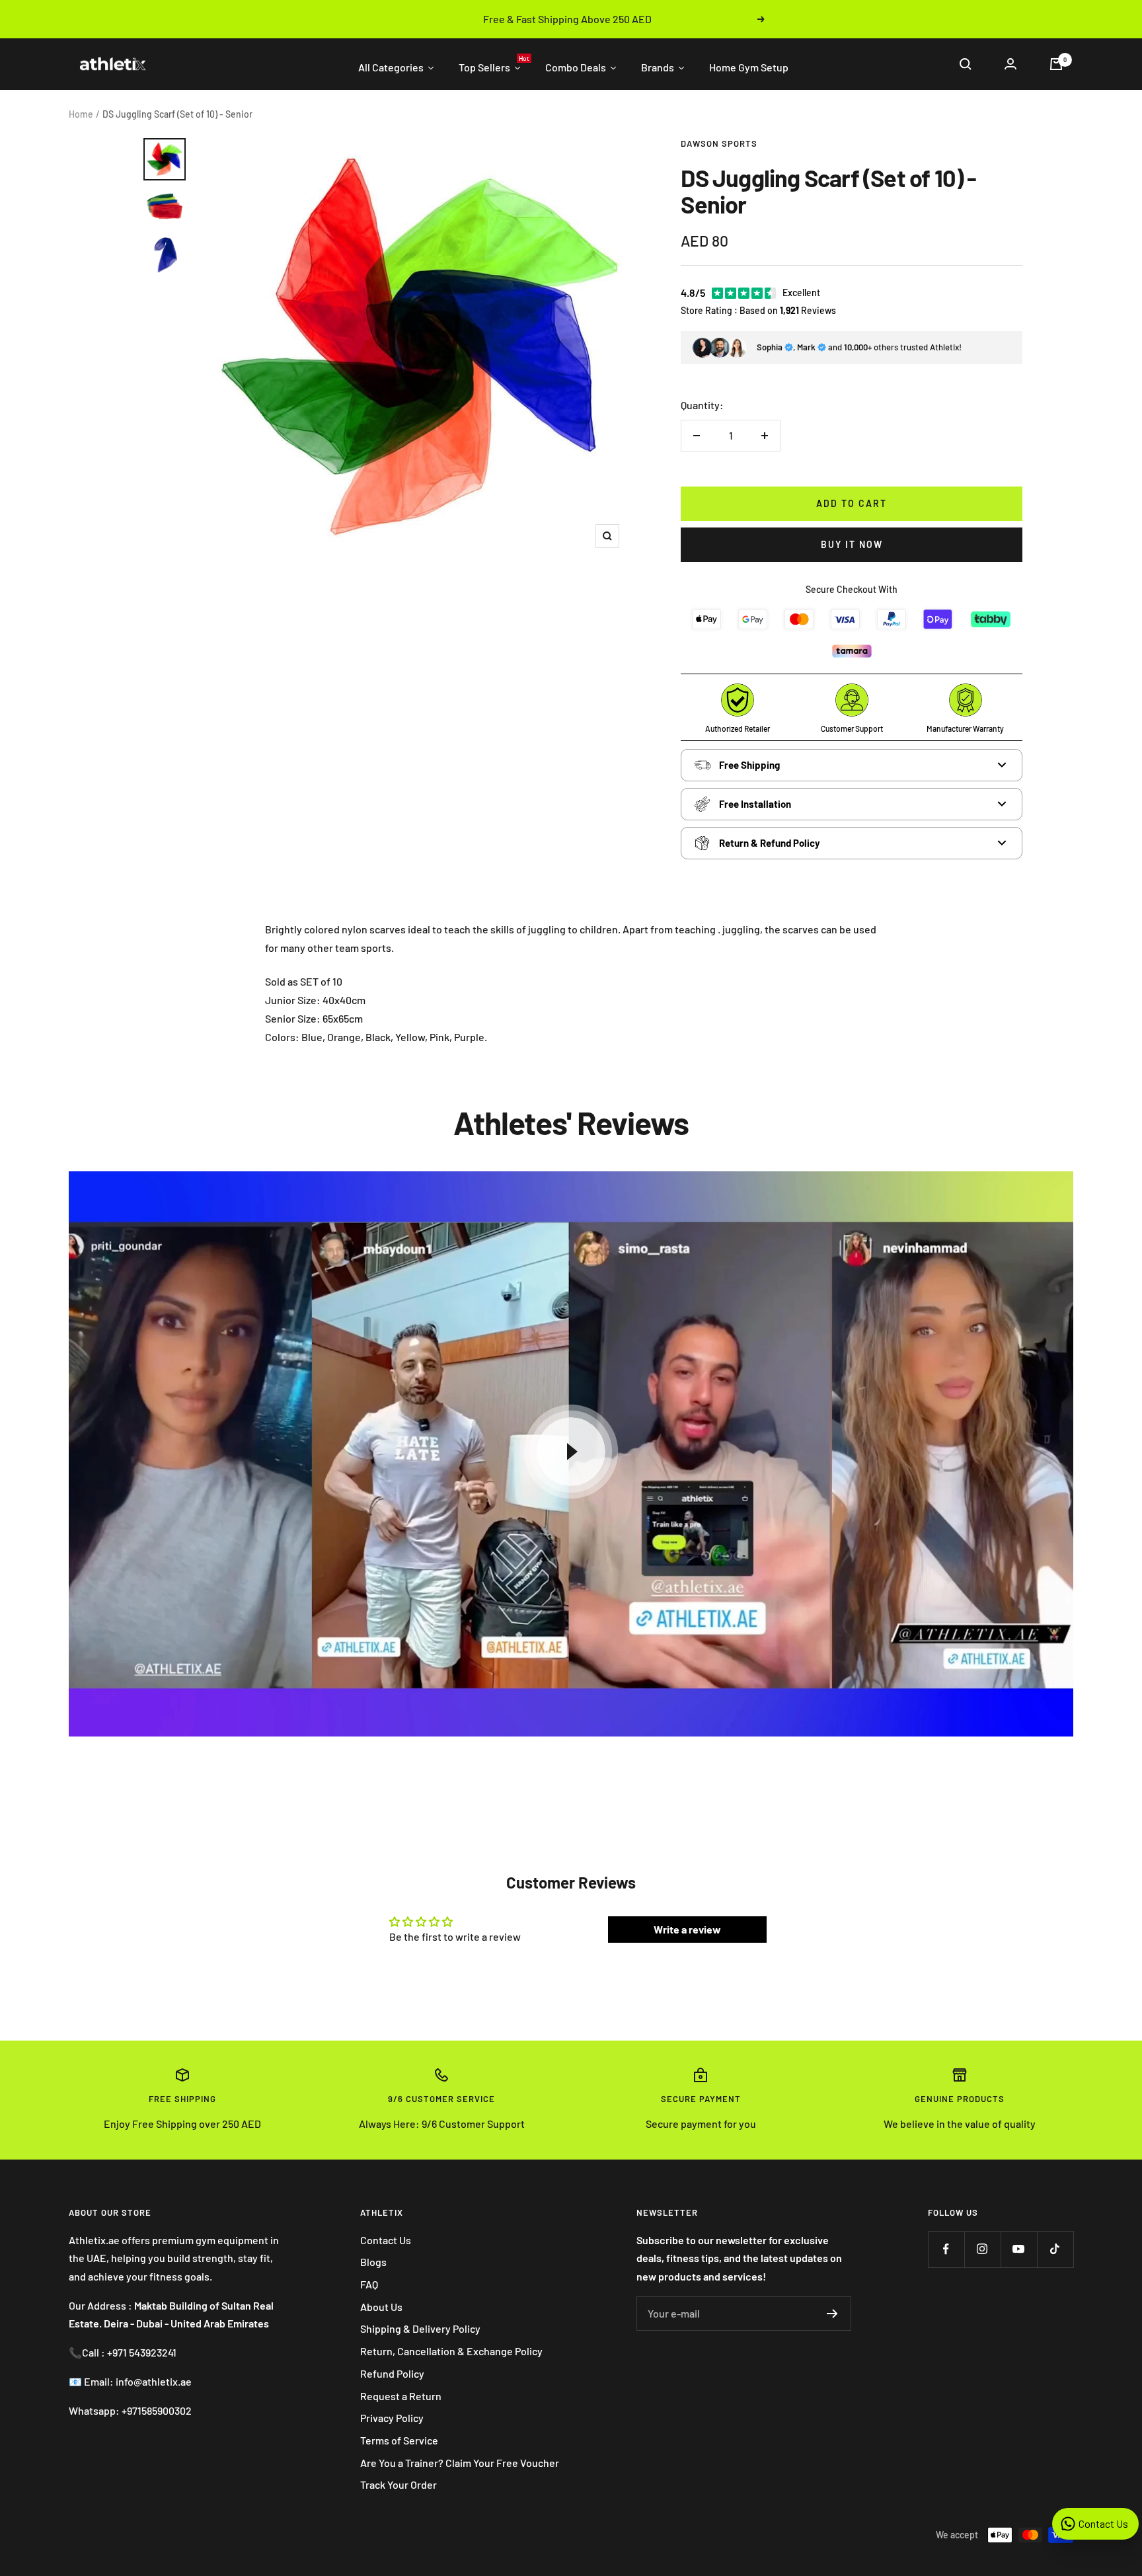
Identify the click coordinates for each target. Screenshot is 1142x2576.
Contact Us (386, 2240)
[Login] (1010, 64)
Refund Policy (392, 2373)
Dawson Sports (719, 143)
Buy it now (852, 544)
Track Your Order (399, 2484)
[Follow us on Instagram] (982, 2249)
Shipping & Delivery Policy (420, 2328)
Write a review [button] (687, 1929)
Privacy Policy (392, 2418)
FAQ (369, 2284)
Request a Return (401, 2396)
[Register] (832, 2314)
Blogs (373, 2262)
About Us (381, 2307)
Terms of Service (399, 2440)
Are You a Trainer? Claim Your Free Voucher (460, 2463)
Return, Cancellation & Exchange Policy (451, 2351)
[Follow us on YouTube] (1019, 2249)
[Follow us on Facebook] (946, 2249)
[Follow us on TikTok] (1055, 2249)
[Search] (966, 64)
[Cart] (1056, 64)
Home (81, 114)
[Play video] (571, 1452)
